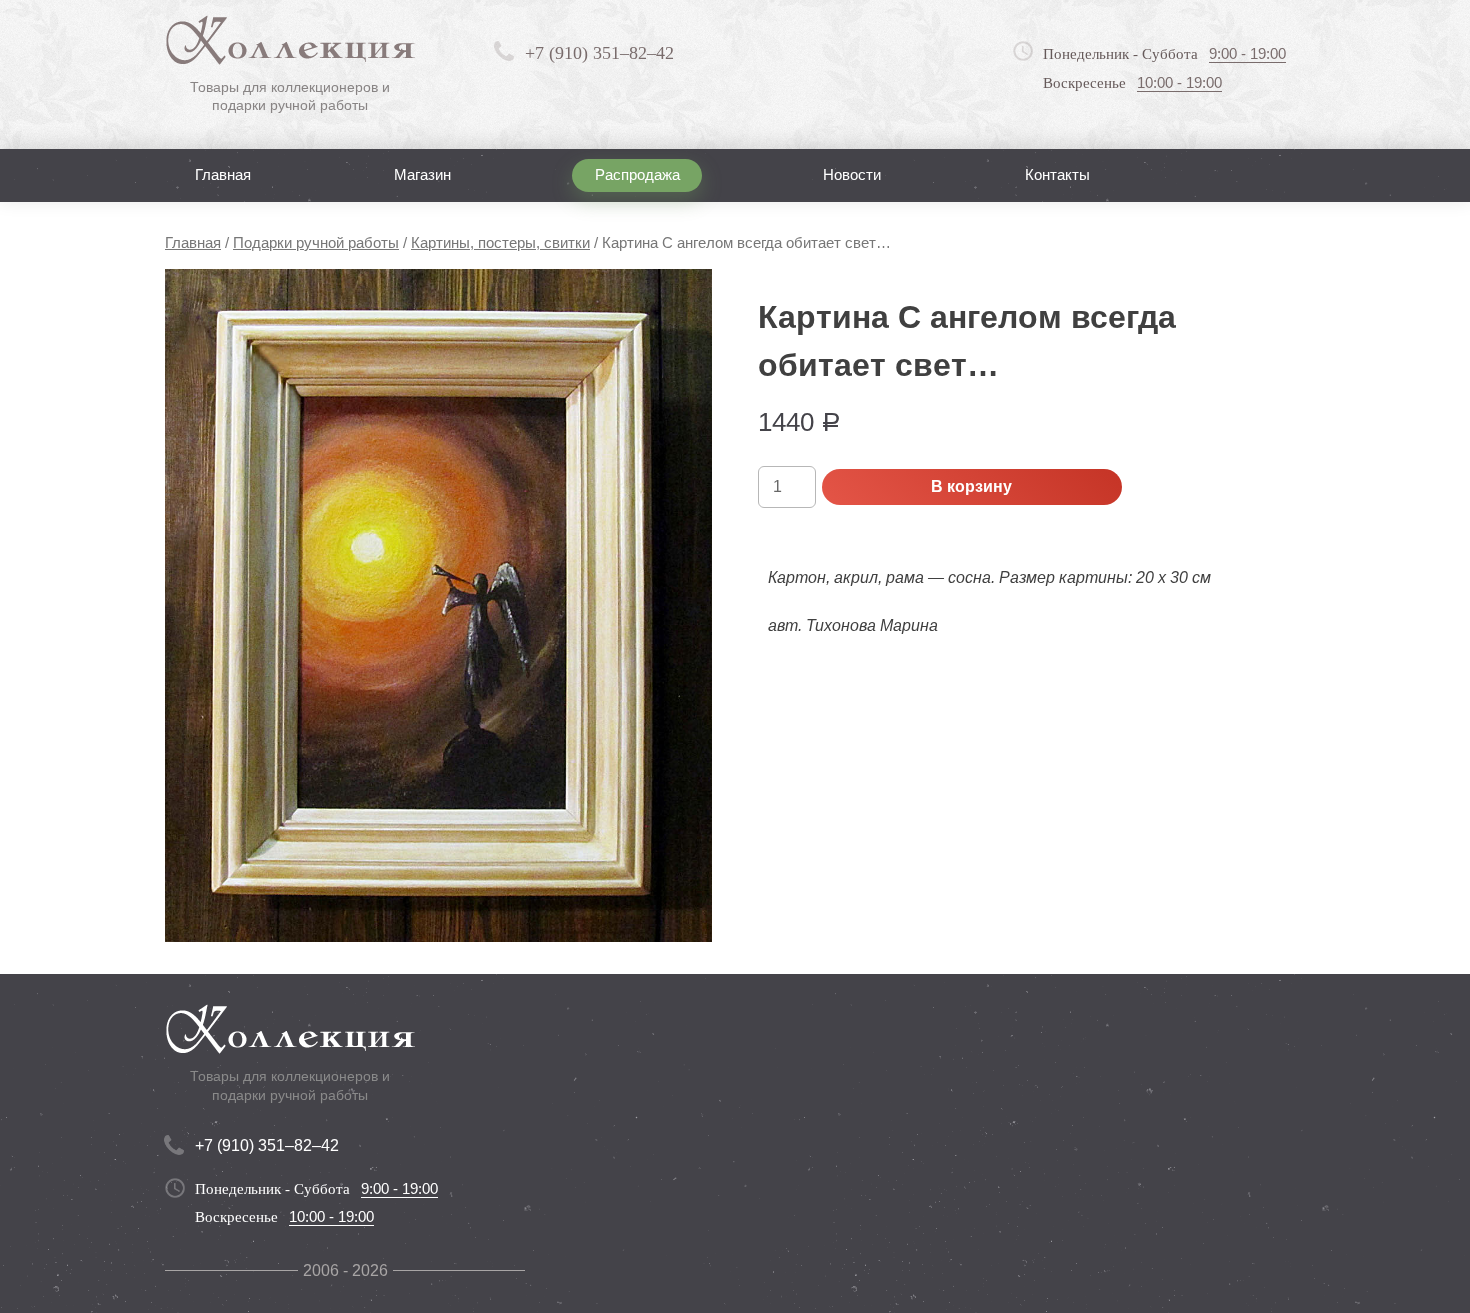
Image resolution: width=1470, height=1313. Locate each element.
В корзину (971, 486)
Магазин (422, 174)
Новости (852, 174)
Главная (223, 174)
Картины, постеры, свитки (500, 243)
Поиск (1254, 174)
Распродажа (637, 174)
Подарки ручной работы (316, 243)
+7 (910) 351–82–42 (599, 53)
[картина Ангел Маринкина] (438, 606)
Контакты (1057, 174)
